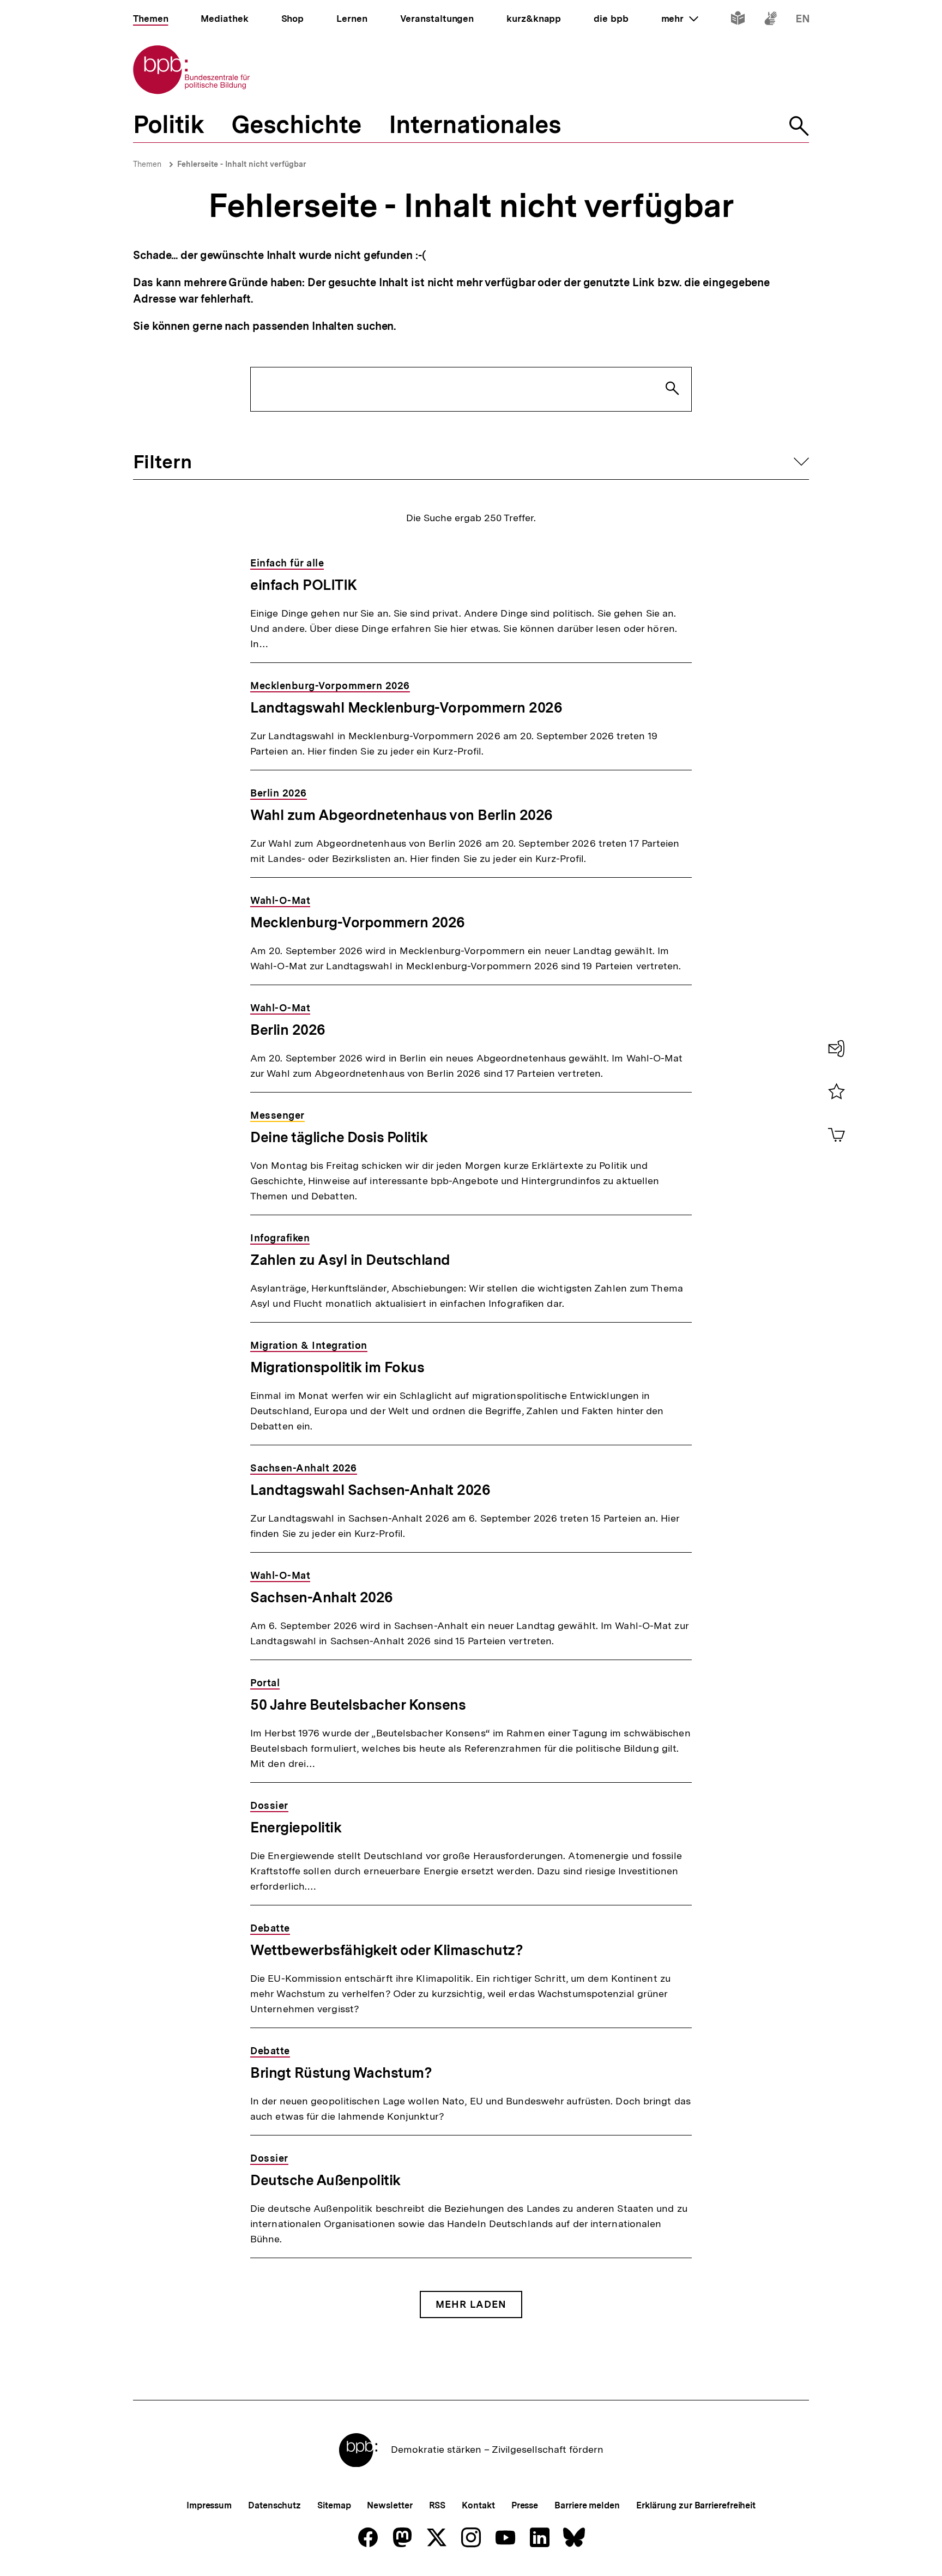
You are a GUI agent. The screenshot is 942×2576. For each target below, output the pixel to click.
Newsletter (390, 2505)
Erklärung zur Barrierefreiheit (696, 2505)
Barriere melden (587, 2505)
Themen (147, 164)
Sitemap (334, 2505)
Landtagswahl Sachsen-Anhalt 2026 (370, 1490)
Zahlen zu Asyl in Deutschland (350, 1260)
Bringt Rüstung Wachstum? (341, 2073)
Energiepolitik (296, 1827)
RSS (437, 2505)
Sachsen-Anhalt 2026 (322, 1597)
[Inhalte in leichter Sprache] (738, 20)
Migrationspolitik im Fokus (337, 1367)
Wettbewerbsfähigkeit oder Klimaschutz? (387, 1950)
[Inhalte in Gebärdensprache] (771, 20)
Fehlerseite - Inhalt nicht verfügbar (242, 164)
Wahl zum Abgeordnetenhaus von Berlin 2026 (401, 815)
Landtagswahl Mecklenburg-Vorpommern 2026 (406, 707)
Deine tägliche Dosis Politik (339, 1137)
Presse (525, 2505)
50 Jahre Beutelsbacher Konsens (358, 1705)
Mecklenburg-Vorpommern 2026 (358, 922)
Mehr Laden (471, 2304)
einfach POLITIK (304, 585)
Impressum (209, 2505)
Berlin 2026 (288, 1030)
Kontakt (478, 2505)
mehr (680, 19)
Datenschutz (274, 2505)
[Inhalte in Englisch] (803, 20)
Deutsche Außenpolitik (325, 2180)
